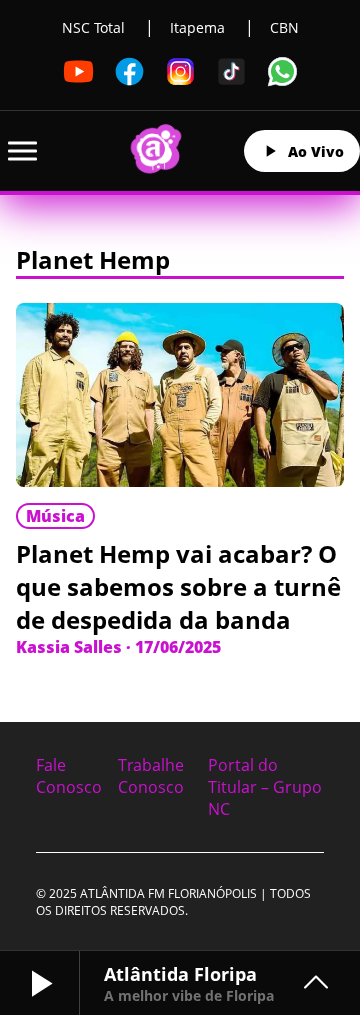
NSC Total (93, 27)
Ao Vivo (316, 151)
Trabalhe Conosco (151, 776)
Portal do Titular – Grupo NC (265, 787)
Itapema (197, 27)
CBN (284, 27)
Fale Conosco (69, 776)
